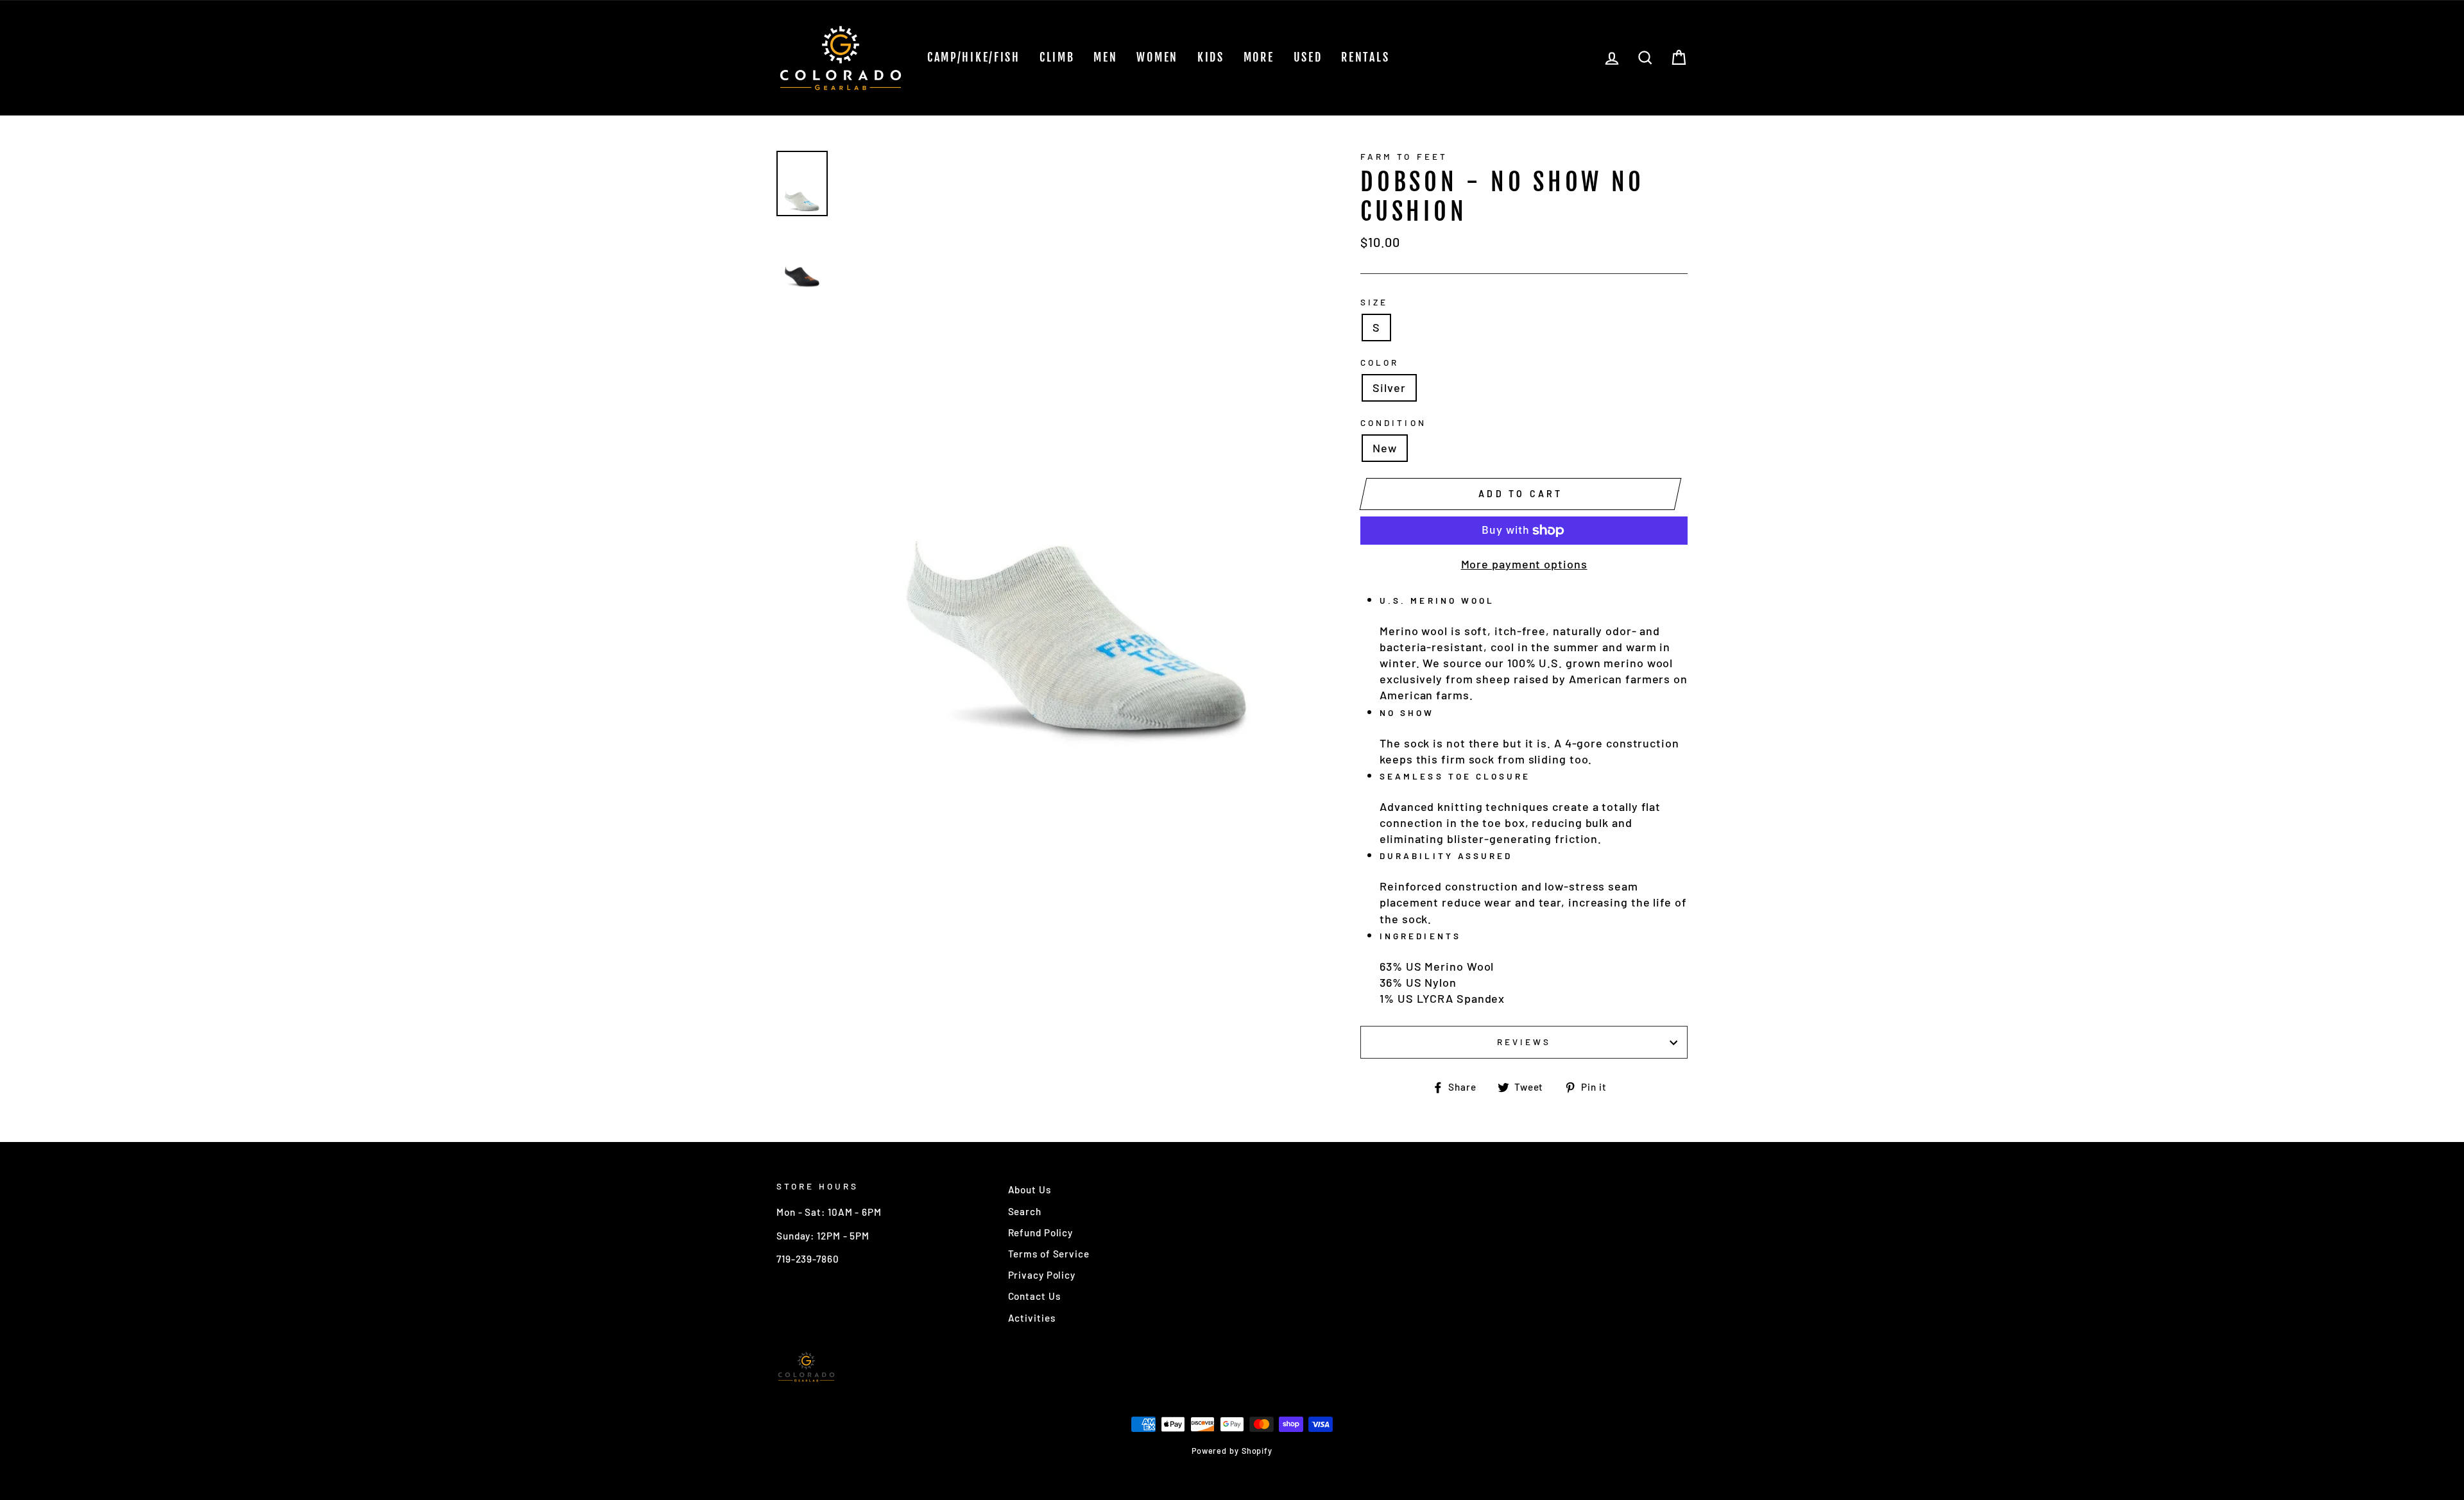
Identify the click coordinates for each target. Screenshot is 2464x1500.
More (1259, 57)
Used (1308, 57)
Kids (1211, 57)
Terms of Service (1049, 1254)
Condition (1393, 422)
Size (1374, 302)
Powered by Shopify (1232, 1451)
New (1385, 448)
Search (1025, 1211)
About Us (1030, 1189)
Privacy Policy (1042, 1275)
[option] (1078, 463)
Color (1380, 362)
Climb (1057, 57)
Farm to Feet (1404, 156)
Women (1157, 57)
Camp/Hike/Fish (974, 57)
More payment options (1524, 564)
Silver (1389, 388)
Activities (1032, 1318)
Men (1105, 57)
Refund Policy (1041, 1232)
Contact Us (1034, 1296)
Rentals (1365, 57)
